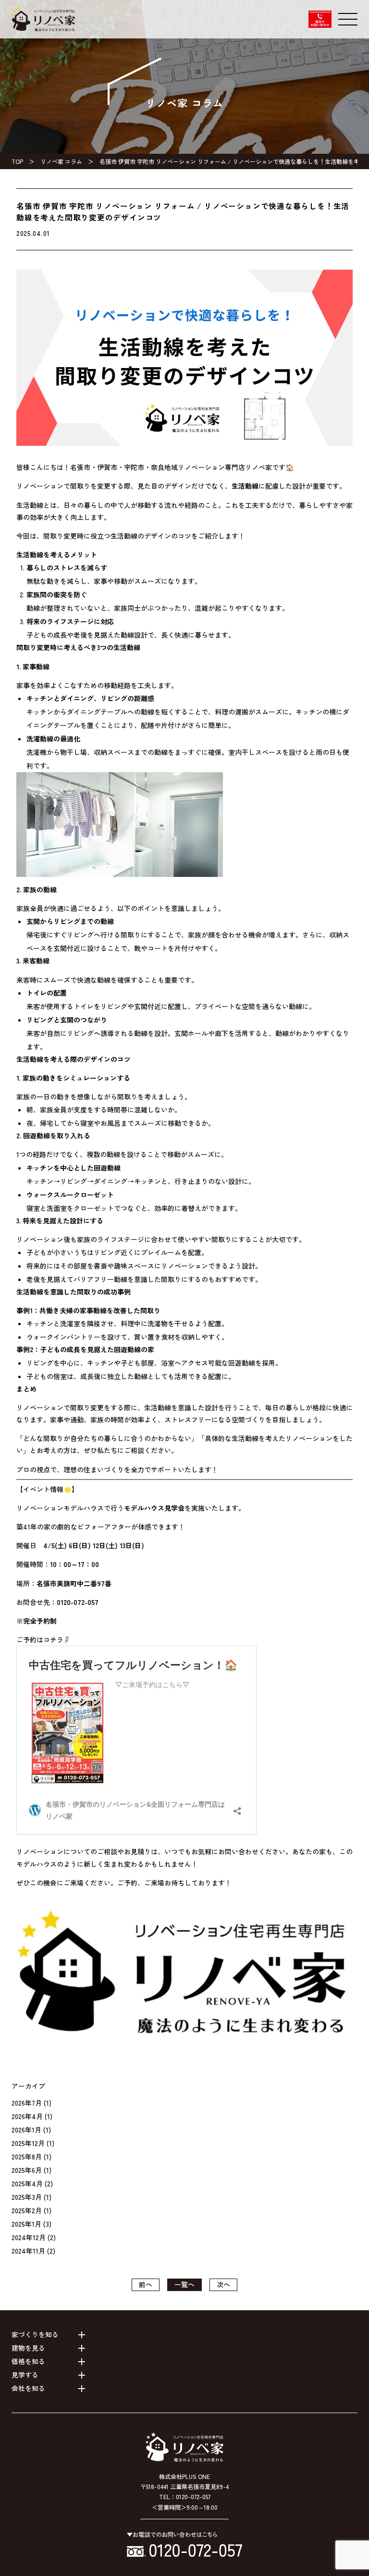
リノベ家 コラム (61, 161)
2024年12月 (29, 2237)
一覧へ (184, 2284)
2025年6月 (27, 2170)
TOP (17, 161)
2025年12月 (28, 2143)
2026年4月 (27, 2116)
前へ (146, 2284)
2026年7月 (27, 2103)
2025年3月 (27, 2197)
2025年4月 (27, 2183)
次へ (223, 2284)
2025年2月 (27, 2210)
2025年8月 (27, 2157)
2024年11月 (28, 2251)
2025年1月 (26, 2224)
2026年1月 (26, 2130)
